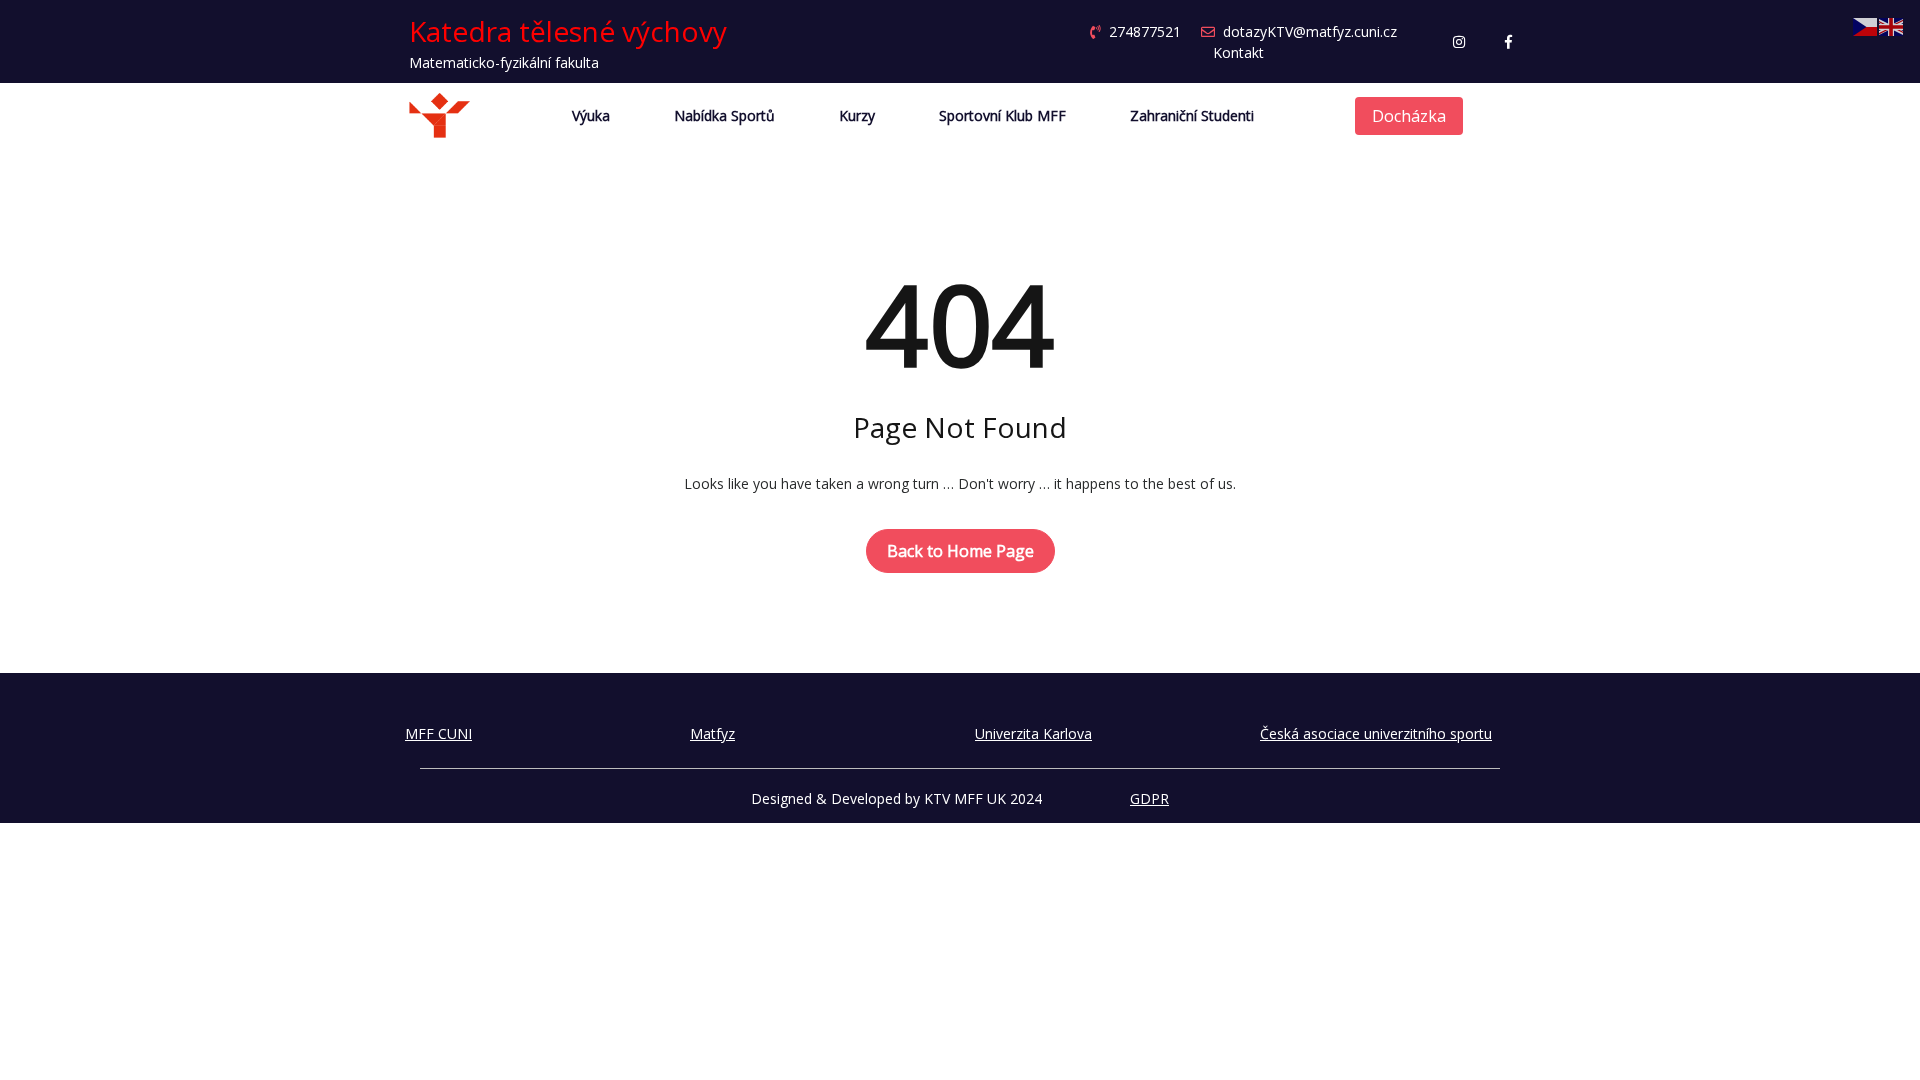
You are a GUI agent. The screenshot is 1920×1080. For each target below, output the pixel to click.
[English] (1892, 25)
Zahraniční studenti (1192, 116)
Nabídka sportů (724, 116)
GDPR (1149, 798)
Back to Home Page (960, 551)
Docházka (1409, 116)
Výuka (591, 116)
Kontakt (1238, 52)
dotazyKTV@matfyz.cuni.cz (1310, 31)
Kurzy (857, 116)
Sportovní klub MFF (1002, 116)
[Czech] (1866, 25)
